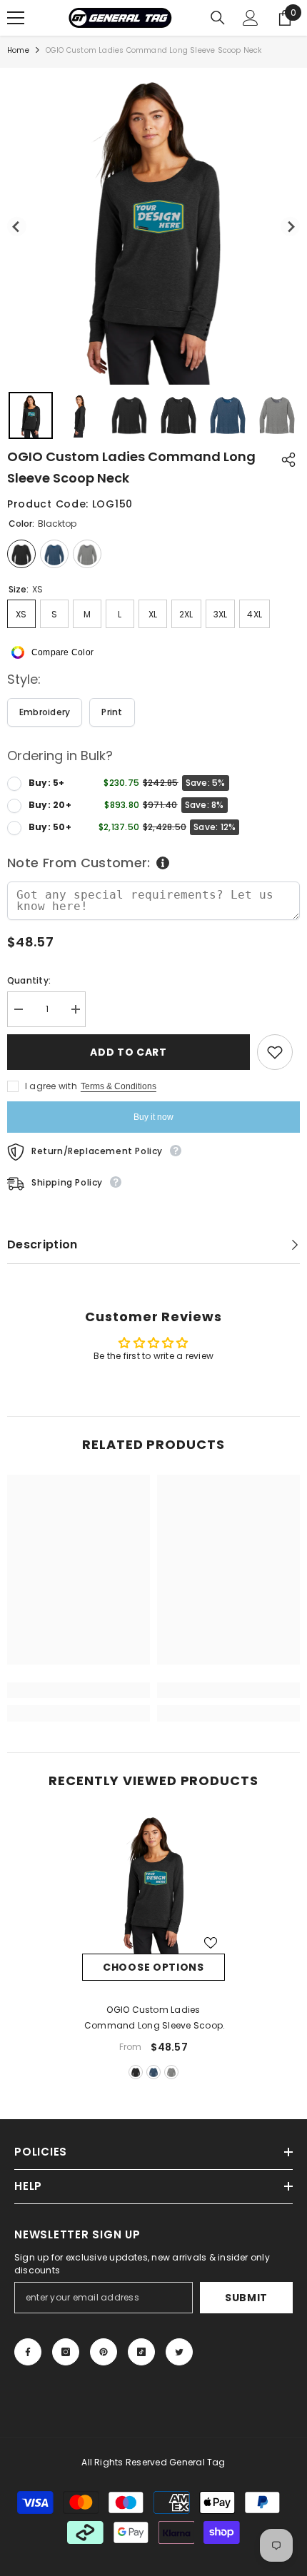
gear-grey (171, 2072)
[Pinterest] (104, 2352)
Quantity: (29, 980)
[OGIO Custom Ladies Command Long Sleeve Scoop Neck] (153, 1882)
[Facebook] (28, 2352)
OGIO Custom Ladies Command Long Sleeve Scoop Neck (153, 2019)
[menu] (16, 18)
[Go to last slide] (17, 227)
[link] (79, 1690)
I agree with (51, 1086)
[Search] (218, 18)
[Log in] (251, 18)
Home (18, 50)
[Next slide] (290, 227)
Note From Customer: (79, 863)
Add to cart (126, 1052)
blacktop (136, 2072)
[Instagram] (66, 2352)
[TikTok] (141, 2352)
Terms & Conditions (119, 1086)
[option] (153, 1947)
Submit (246, 2298)
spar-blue (153, 2072)
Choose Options (153, 1967)
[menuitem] (31, 415)
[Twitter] (179, 2352)
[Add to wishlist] (275, 1052)
